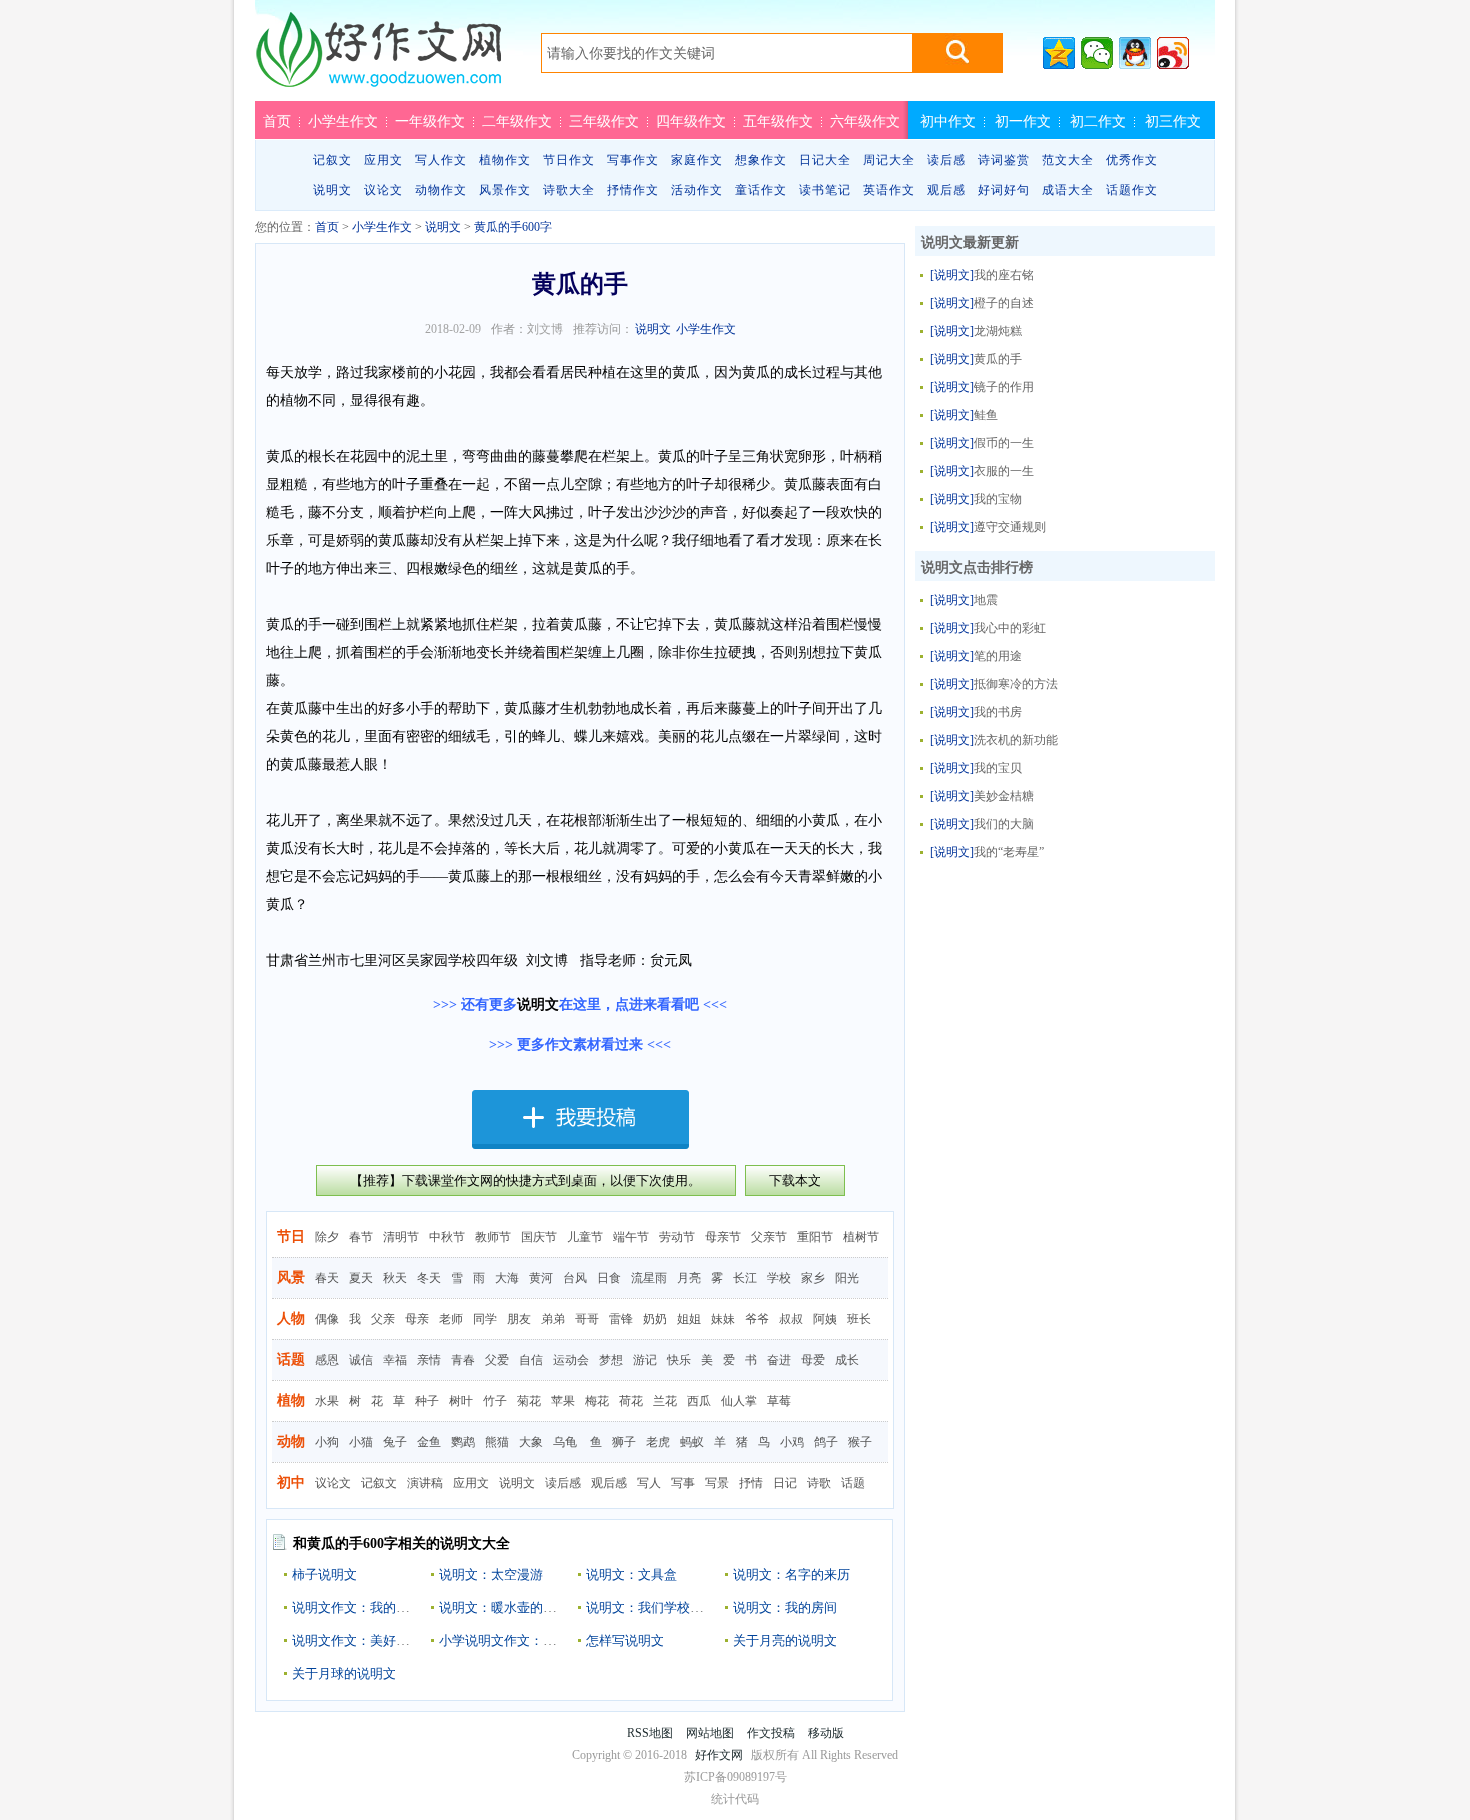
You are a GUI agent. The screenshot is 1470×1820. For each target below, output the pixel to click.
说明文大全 (475, 1543)
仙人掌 (739, 1401)
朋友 (519, 1319)
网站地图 (710, 1733)
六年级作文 (865, 121)
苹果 (563, 1401)
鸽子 (826, 1442)
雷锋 (621, 1319)
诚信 (361, 1360)
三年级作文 (604, 121)
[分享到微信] (1097, 53)
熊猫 (497, 1442)
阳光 (847, 1278)
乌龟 (565, 1442)
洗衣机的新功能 (1016, 740)
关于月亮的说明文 (785, 1640)
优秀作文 (1132, 160)
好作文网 (378, 57)
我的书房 (998, 712)
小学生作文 (343, 121)
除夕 (327, 1237)
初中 (291, 1482)
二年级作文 (517, 121)
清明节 (401, 1237)
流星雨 (649, 1278)
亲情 (429, 1360)
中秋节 (447, 1237)
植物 (291, 1400)
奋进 (779, 1360)
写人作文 (441, 160)
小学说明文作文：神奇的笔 (517, 1640)
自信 (531, 1360)
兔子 (395, 1442)
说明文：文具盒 (631, 1574)
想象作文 (761, 160)
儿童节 (585, 1237)
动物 (291, 1441)
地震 (986, 600)
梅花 (597, 1401)
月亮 (689, 1278)
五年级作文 (778, 121)
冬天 (429, 1278)
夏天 (361, 1278)
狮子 (624, 1442)
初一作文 (1023, 121)
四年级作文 (691, 121)
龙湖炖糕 (998, 331)
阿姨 (825, 1319)
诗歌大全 (569, 190)
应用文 (383, 160)
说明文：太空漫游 (491, 1574)
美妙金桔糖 (1004, 796)
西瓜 (699, 1401)
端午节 (631, 1237)
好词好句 (1004, 190)
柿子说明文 (324, 1574)
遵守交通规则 (1010, 527)
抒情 (751, 1483)
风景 (291, 1277)
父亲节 (769, 1237)
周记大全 (889, 160)
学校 (779, 1278)
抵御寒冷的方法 (1016, 684)
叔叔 (791, 1319)
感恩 (327, 1360)
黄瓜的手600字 (513, 227)
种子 (427, 1401)
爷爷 (757, 1319)
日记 (785, 1483)
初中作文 (948, 121)
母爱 (813, 1360)
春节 (361, 1237)
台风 (575, 1278)
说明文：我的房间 (785, 1607)
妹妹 (723, 1319)
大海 (507, 1278)
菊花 (529, 1401)
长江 (745, 1278)
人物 (291, 1318)
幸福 (395, 1360)
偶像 (327, 1319)
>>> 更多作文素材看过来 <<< (580, 1044)
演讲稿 (425, 1483)
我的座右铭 (1004, 275)
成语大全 (1068, 190)
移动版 (826, 1733)
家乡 (813, 1278)
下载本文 (795, 1180)
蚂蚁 (692, 1442)
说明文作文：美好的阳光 (363, 1640)
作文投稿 (771, 1733)
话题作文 (1132, 190)
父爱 (497, 1360)
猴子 (860, 1442)
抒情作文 (633, 190)
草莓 (779, 1401)
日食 (609, 1278)
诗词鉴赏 (1004, 160)
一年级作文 (430, 121)
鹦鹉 (463, 1442)
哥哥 (587, 1319)
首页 (277, 121)
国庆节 (539, 1237)
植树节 (861, 1237)
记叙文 (332, 160)
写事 (683, 1483)
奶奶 (655, 1319)
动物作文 (441, 190)
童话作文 (761, 190)
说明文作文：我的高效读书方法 (383, 1607)
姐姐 (689, 1319)
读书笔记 (825, 190)
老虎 (658, 1442)
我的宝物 (998, 499)
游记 (645, 1360)
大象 (531, 1442)
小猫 (361, 1442)
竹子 (495, 1401)
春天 (327, 1278)
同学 (485, 1319)
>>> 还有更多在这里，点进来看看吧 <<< (580, 1004)
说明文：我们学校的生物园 (664, 1607)
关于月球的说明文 (344, 1673)
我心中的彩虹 (1010, 628)
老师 (451, 1319)
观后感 (946, 190)
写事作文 (633, 160)
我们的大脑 (1004, 824)
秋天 (395, 1278)
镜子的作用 (1004, 387)
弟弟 (553, 1319)
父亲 (383, 1319)
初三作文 (1173, 121)
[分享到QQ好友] (1135, 53)
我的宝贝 (998, 768)
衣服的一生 (1004, 471)
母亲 (417, 1319)
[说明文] (952, 275)
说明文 (332, 190)
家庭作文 (697, 160)
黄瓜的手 (998, 359)
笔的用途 (998, 656)
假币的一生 (1004, 443)
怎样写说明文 (625, 1640)
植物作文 (505, 160)
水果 (327, 1401)
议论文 (383, 190)
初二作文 (1098, 121)
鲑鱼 (986, 415)
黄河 (541, 1278)
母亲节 (723, 1237)
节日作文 (569, 160)
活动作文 (697, 190)
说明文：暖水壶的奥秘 (504, 1607)
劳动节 (677, 1237)
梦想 (611, 1360)
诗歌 (819, 1483)
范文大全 (1068, 160)
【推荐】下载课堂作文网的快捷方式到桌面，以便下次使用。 (525, 1180)
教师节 (493, 1237)
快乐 (679, 1360)
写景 (717, 1483)
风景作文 (505, 190)
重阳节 (815, 1237)
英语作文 (889, 190)
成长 (847, 1360)
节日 (291, 1236)
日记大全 (825, 160)
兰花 (665, 1401)
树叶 (461, 1401)
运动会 (571, 1360)
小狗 (327, 1442)
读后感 (946, 160)
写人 (649, 1483)
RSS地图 (650, 1733)
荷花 (631, 1401)
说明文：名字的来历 (791, 1574)
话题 (291, 1359)
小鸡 (792, 1442)
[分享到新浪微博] (1173, 53)
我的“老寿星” (1009, 852)
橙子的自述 (1004, 303)
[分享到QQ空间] (1059, 53)
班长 (859, 1319)
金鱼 (429, 1442)
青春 (463, 1360)
